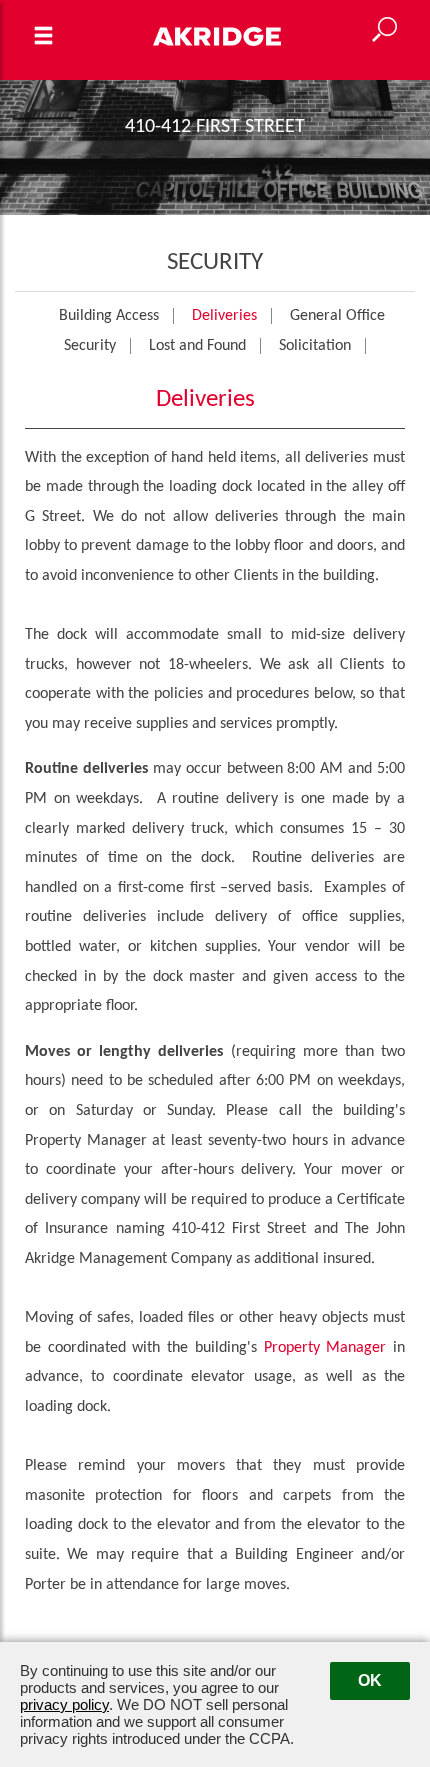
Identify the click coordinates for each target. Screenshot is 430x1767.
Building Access (109, 316)
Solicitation (315, 346)
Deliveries (224, 316)
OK (370, 1680)
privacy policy (64, 1704)
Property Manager (325, 1348)
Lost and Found (197, 346)
